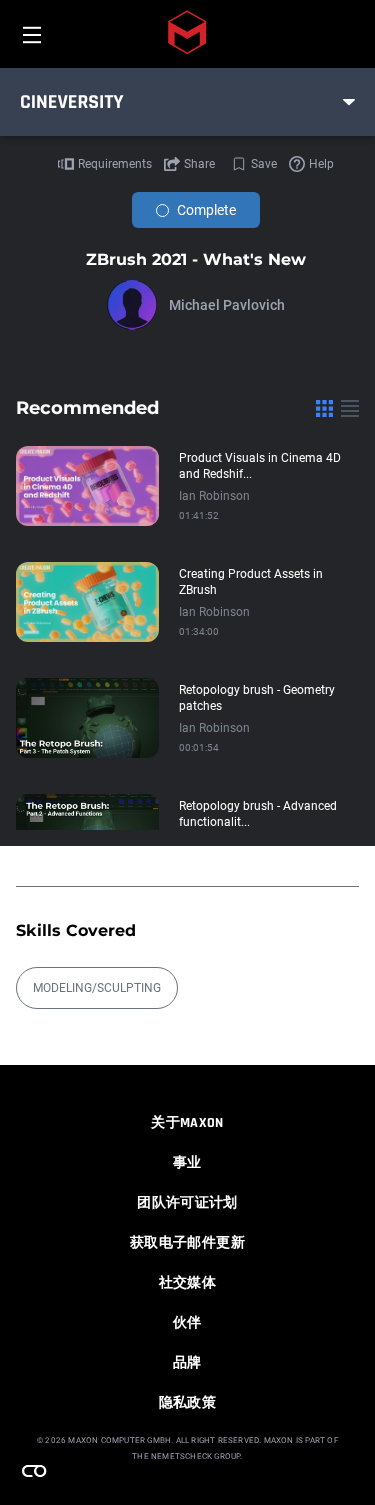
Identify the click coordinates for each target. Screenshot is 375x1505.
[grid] (324, 408)
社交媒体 (187, 1283)
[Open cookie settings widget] (34, 1471)
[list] (350, 408)
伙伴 (187, 1323)
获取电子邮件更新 (187, 1243)
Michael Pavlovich (227, 305)
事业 (187, 1163)
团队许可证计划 (187, 1203)
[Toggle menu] (349, 102)
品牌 (187, 1363)
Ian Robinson (214, 496)
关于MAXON (187, 1123)
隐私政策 (187, 1403)
